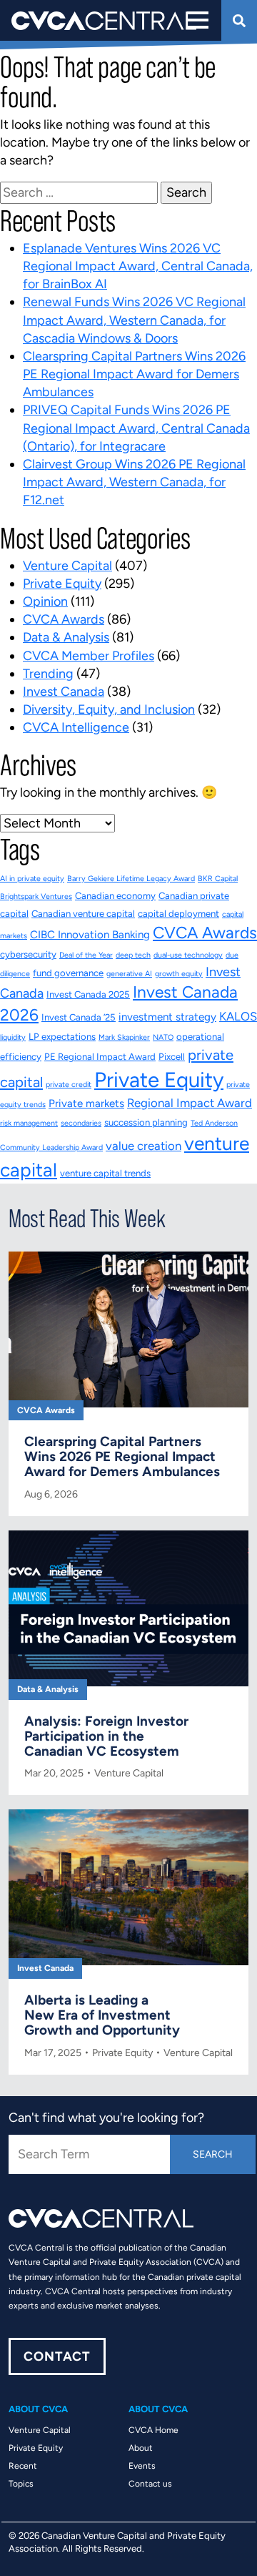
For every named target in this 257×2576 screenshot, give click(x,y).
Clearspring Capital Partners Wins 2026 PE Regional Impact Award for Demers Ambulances (134, 374)
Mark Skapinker (124, 1037)
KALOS (238, 1016)
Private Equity (62, 584)
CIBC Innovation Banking (90, 935)
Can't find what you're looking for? (106, 2118)
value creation (143, 1146)
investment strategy (167, 1017)
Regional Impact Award (190, 1103)
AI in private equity (32, 879)
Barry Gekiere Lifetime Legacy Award (131, 879)
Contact (57, 2356)
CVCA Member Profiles (89, 656)
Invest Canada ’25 (79, 1017)
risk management (29, 1123)
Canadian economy (115, 896)
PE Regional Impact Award (100, 1057)
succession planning (146, 1122)
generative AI (129, 974)
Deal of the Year (86, 955)
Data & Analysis (66, 637)
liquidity (13, 1037)
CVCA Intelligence (76, 727)
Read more (128, 1398)
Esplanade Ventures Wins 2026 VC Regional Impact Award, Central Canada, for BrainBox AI (138, 266)
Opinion (45, 601)
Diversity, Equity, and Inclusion (109, 709)
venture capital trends (105, 1173)
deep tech (133, 955)
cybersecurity (28, 954)
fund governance (68, 973)
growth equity (179, 974)
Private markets (86, 1103)
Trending (48, 674)
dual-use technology (188, 955)
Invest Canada (64, 692)
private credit (69, 1085)
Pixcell (172, 1057)
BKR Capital (218, 879)
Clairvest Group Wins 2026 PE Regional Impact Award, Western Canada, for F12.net (134, 482)
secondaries (81, 1123)
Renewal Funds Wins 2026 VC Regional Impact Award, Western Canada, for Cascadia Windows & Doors (134, 320)
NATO (163, 1037)
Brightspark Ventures (36, 896)
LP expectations (62, 1037)
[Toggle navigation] (196, 20)
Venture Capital (67, 566)
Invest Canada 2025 (88, 994)
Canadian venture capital (83, 914)
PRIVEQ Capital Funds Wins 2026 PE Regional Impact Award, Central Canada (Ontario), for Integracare (136, 428)
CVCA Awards (64, 619)
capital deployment (178, 914)
